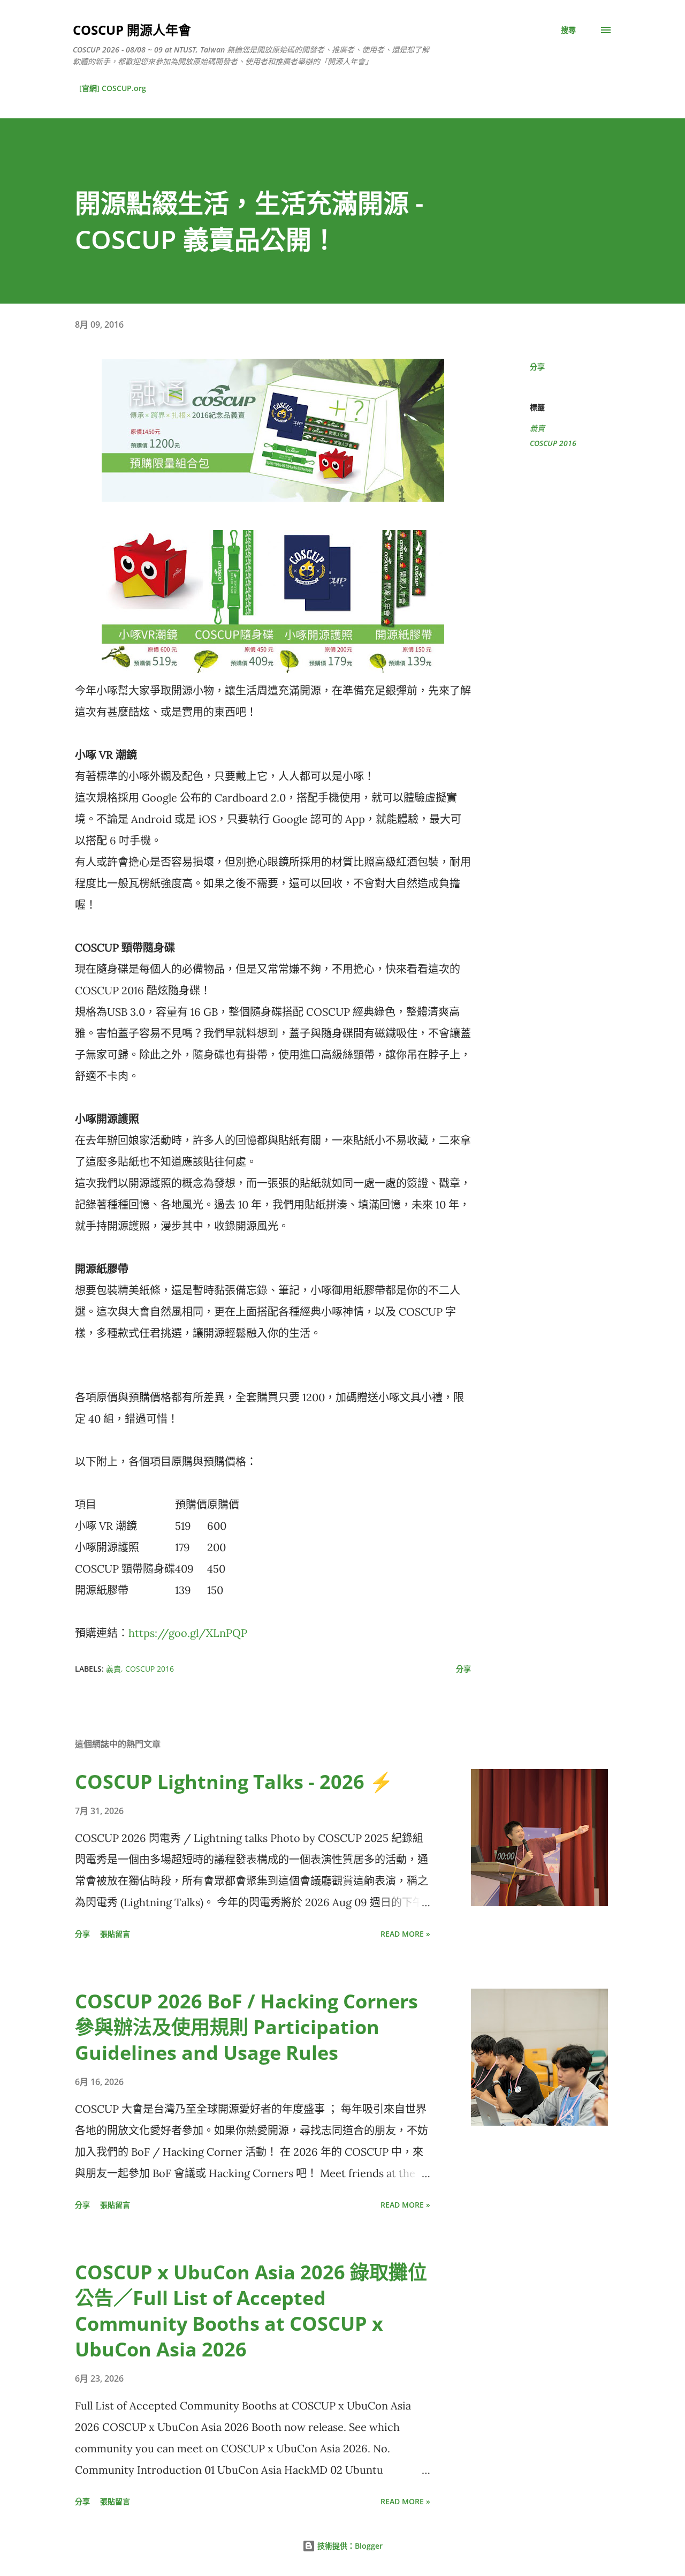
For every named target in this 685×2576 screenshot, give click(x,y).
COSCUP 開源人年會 (132, 30)
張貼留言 (115, 1934)
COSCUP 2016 (553, 443)
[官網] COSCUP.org (113, 88)
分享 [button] (537, 367)
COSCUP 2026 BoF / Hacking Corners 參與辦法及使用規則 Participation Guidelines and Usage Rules (246, 2027)
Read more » (405, 1934)
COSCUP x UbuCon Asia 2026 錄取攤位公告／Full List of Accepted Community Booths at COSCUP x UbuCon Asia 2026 (251, 2311)
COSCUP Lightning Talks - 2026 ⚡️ (234, 1782)
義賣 (537, 428)
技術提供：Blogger (349, 2546)
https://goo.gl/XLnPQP (188, 1633)
